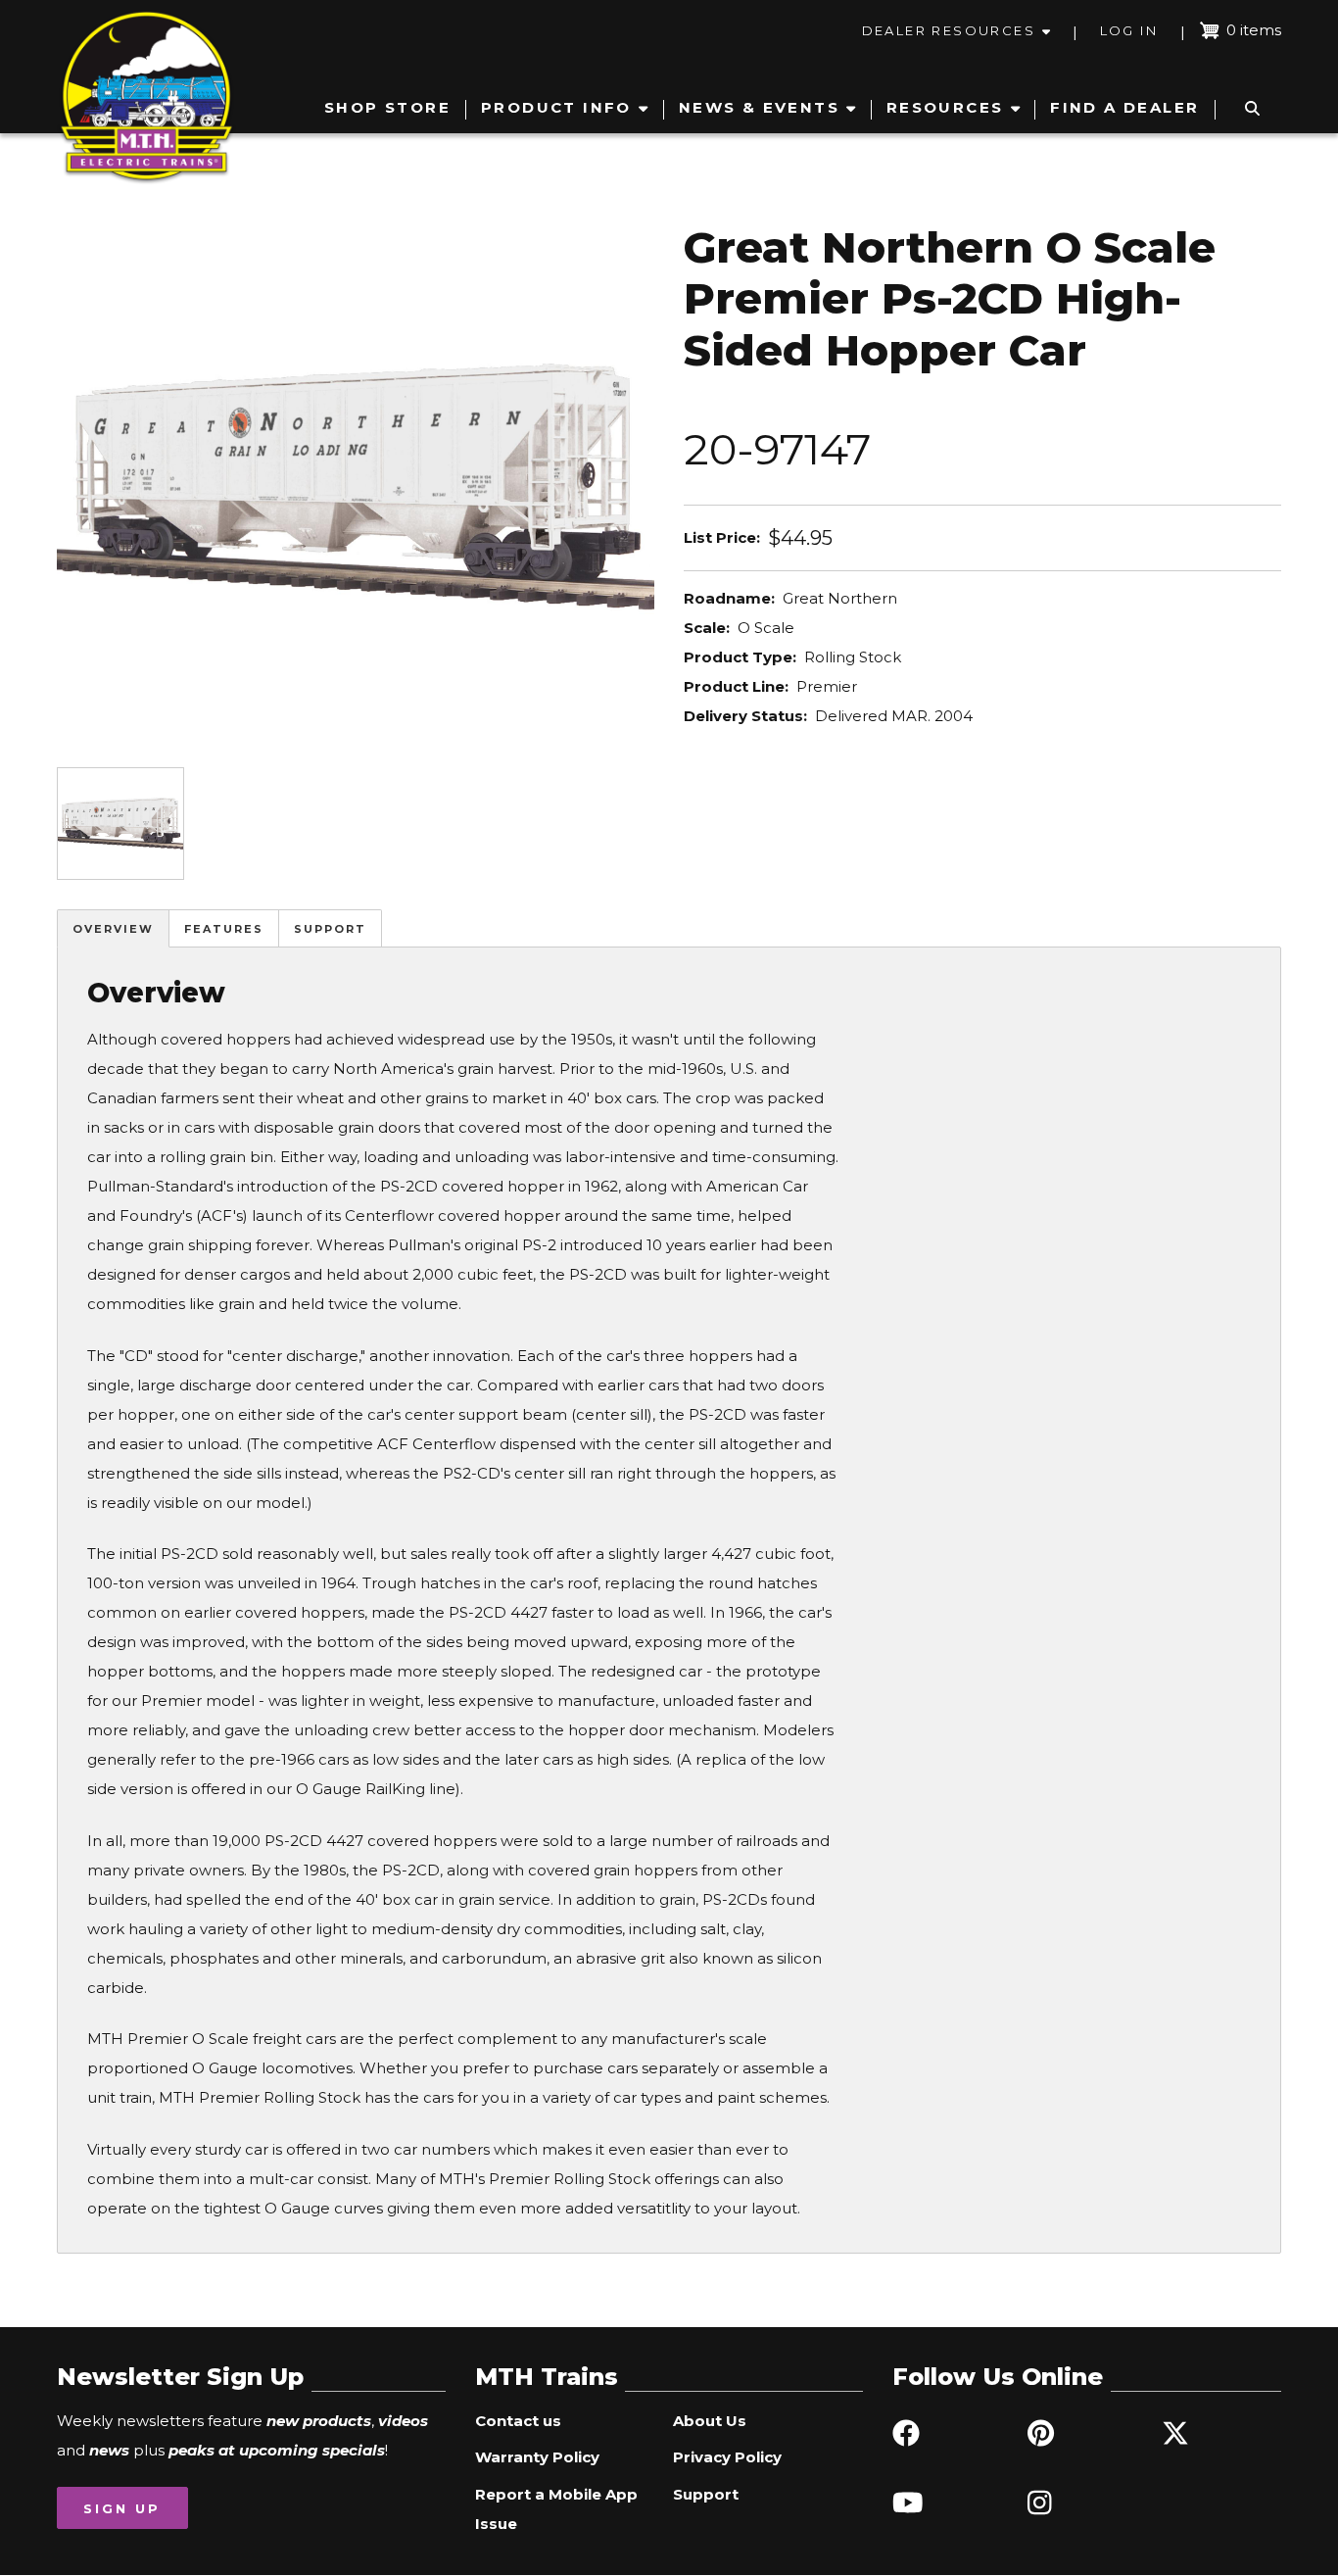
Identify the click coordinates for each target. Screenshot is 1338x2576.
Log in (1129, 30)
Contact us (518, 2421)
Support (330, 929)
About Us (710, 2421)
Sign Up (122, 2508)
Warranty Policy (537, 2457)
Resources (945, 107)
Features (224, 929)
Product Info (556, 107)
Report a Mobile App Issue (556, 2509)
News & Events (759, 107)
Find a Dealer (1124, 107)
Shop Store (387, 107)
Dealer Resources (949, 30)
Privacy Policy (727, 2457)
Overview (113, 929)
